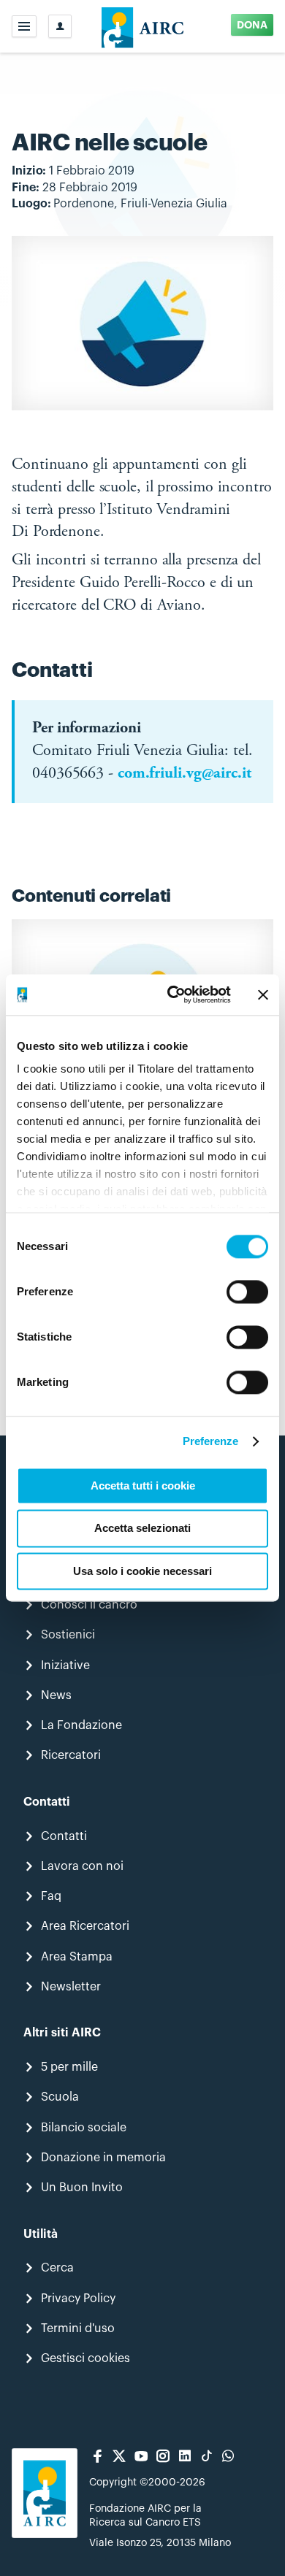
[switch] (247, 1292)
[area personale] (60, 26)
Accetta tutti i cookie (143, 1486)
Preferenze (211, 1441)
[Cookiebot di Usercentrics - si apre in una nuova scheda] (173, 994)
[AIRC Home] (143, 26)
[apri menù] (24, 26)
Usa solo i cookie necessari (142, 1571)
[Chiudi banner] (263, 994)
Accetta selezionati (142, 1529)
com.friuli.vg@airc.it (185, 774)
